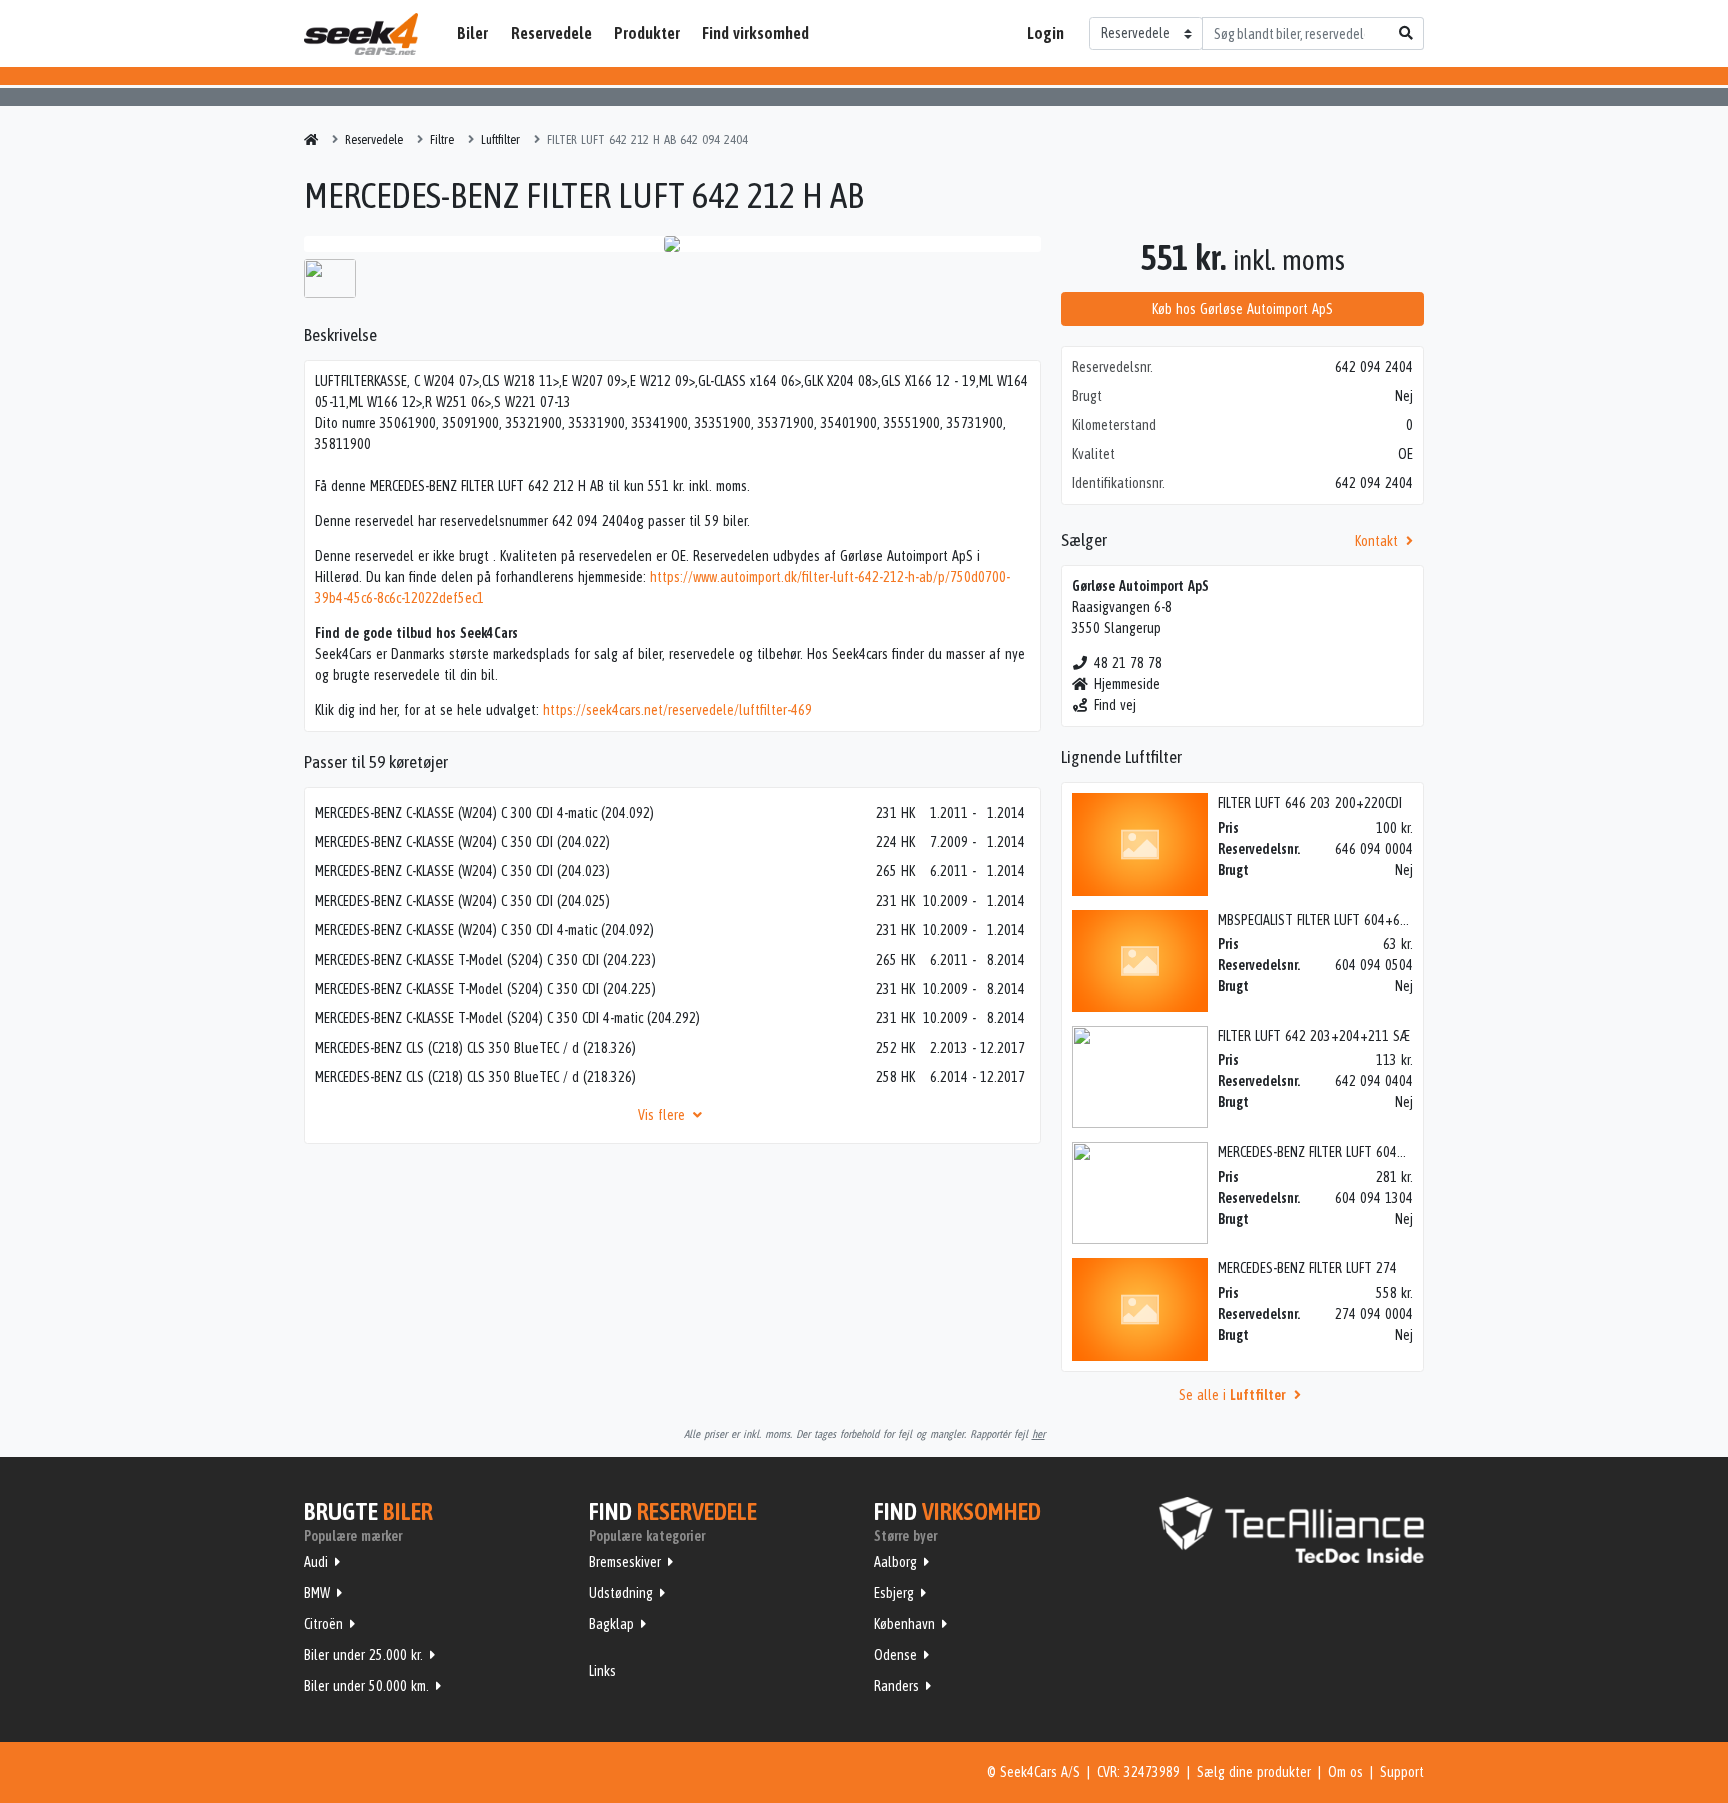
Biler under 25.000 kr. (363, 1655)
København (904, 1624)
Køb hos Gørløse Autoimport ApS (1242, 309)
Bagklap (611, 1624)
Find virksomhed (755, 33)
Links (602, 1671)
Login (1045, 33)
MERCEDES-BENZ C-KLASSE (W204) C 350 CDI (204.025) (462, 901)
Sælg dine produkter (1254, 1772)
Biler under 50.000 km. (366, 1686)
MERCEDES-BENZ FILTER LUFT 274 (1307, 1268)
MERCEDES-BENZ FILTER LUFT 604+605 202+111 (1349, 1152)
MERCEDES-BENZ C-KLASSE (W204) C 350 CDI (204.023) (462, 871)
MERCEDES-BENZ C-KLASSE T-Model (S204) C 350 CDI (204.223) (485, 960)
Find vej (1115, 705)
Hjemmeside (1127, 684)
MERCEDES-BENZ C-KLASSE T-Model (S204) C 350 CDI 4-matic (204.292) (507, 1018)
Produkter (647, 33)
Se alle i (1232, 1395)
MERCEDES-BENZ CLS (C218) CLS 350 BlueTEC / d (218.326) (475, 1048)
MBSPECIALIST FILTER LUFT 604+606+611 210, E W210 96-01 (1385, 920)
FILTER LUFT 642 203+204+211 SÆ (1314, 1036)
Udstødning (621, 1593)
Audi (316, 1562)
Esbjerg (894, 1593)
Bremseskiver (625, 1562)
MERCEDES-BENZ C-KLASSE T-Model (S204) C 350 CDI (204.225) (485, 989)
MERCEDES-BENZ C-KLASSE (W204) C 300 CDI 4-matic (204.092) (484, 813)
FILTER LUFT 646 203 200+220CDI (1310, 803)
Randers (896, 1686)
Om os (1345, 1772)
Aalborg (895, 1562)
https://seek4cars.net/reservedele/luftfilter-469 (677, 710)
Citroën (323, 1624)
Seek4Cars (361, 34)
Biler (472, 33)
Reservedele (551, 33)
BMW (317, 1593)
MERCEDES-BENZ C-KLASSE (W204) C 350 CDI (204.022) (462, 842)
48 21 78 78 (1128, 663)
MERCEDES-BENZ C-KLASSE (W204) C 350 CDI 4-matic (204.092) (484, 930)
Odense (895, 1655)
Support (1402, 1772)
